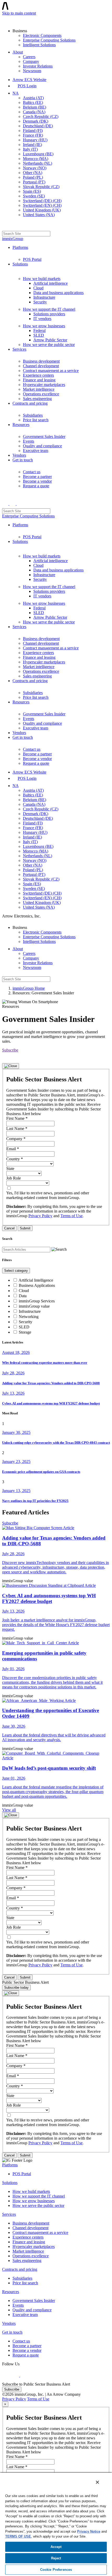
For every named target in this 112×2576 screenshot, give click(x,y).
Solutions (20, 264)
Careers (29, 57)
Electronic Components (42, 35)
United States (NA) (39, 215)
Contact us (32, 472)
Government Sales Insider (44, 437)
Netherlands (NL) (38, 163)
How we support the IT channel (49, 309)
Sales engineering (37, 399)
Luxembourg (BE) (38, 154)
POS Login (27, 86)
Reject (56, 2558)
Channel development (41, 366)
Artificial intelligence (51, 283)
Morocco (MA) (36, 159)
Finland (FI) (33, 131)
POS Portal (32, 259)
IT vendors (42, 319)
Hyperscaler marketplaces (44, 385)
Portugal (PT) (34, 182)
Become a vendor (37, 481)
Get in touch (23, 460)
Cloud (38, 288)
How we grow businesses (44, 326)
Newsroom (32, 71)
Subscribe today (16, 1988)
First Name (17, 1118)
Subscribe (10, 1050)
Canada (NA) (34, 112)
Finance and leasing (39, 380)
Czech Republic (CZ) (41, 117)
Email (13, 1149)
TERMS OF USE (18, 2536)
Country (15, 1159)
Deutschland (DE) (38, 126)
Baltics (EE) (33, 102)
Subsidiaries (33, 415)
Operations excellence (41, 394)
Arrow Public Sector (50, 340)
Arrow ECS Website (29, 80)
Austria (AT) (33, 98)
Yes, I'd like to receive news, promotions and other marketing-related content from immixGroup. (48, 1195)
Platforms (20, 247)
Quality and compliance (42, 446)
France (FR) (33, 135)
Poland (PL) (33, 177)
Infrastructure (44, 297)
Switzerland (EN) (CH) (42, 205)
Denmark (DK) (36, 121)
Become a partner (37, 477)
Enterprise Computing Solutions (49, 40)
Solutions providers (49, 314)
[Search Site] (5, 226)
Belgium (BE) (35, 107)
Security (40, 302)
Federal (39, 331)
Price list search (36, 420)
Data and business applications (58, 293)
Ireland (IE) (32, 145)
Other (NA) (33, 173)
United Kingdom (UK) (42, 210)
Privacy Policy (40, 1216)
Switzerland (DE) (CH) (42, 201)
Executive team (36, 451)
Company (31, 61)
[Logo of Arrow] (15, 19)
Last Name (17, 1129)
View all (9, 1810)
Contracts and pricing (30, 403)
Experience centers (38, 375)
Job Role (14, 1178)
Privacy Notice (89, 2531)
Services (19, 349)
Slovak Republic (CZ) (41, 187)
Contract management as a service (51, 371)
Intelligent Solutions (39, 45)
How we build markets (42, 279)
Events (29, 441)
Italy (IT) (30, 149)
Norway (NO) (35, 168)
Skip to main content (19, 13)
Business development (41, 361)
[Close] (11, 1066)
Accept (56, 2547)
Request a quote (36, 486)
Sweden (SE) (34, 196)
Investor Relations (38, 66)
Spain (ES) (32, 191)
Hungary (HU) (35, 140)
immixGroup (13, 239)
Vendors (19, 455)
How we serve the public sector (49, 345)
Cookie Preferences (56, 2570)
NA (15, 93)
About (18, 52)
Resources (21, 425)
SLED (39, 335)
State (10, 1169)
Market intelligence (39, 389)
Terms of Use (71, 1216)
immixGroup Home (29, 988)
